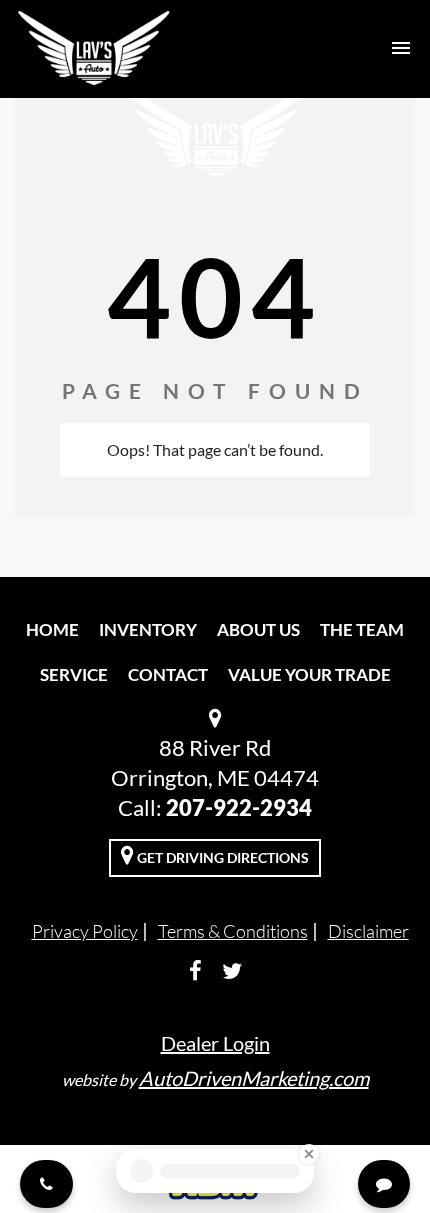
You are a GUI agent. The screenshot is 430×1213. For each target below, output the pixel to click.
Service (74, 674)
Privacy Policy (85, 931)
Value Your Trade (309, 674)
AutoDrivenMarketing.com (254, 1078)
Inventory (148, 629)
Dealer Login (215, 1043)
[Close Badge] (309, 1154)
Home (52, 629)
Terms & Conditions (233, 931)
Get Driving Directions (221, 857)
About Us (258, 629)
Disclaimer (368, 931)
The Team (362, 629)
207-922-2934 (239, 807)
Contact (168, 674)
